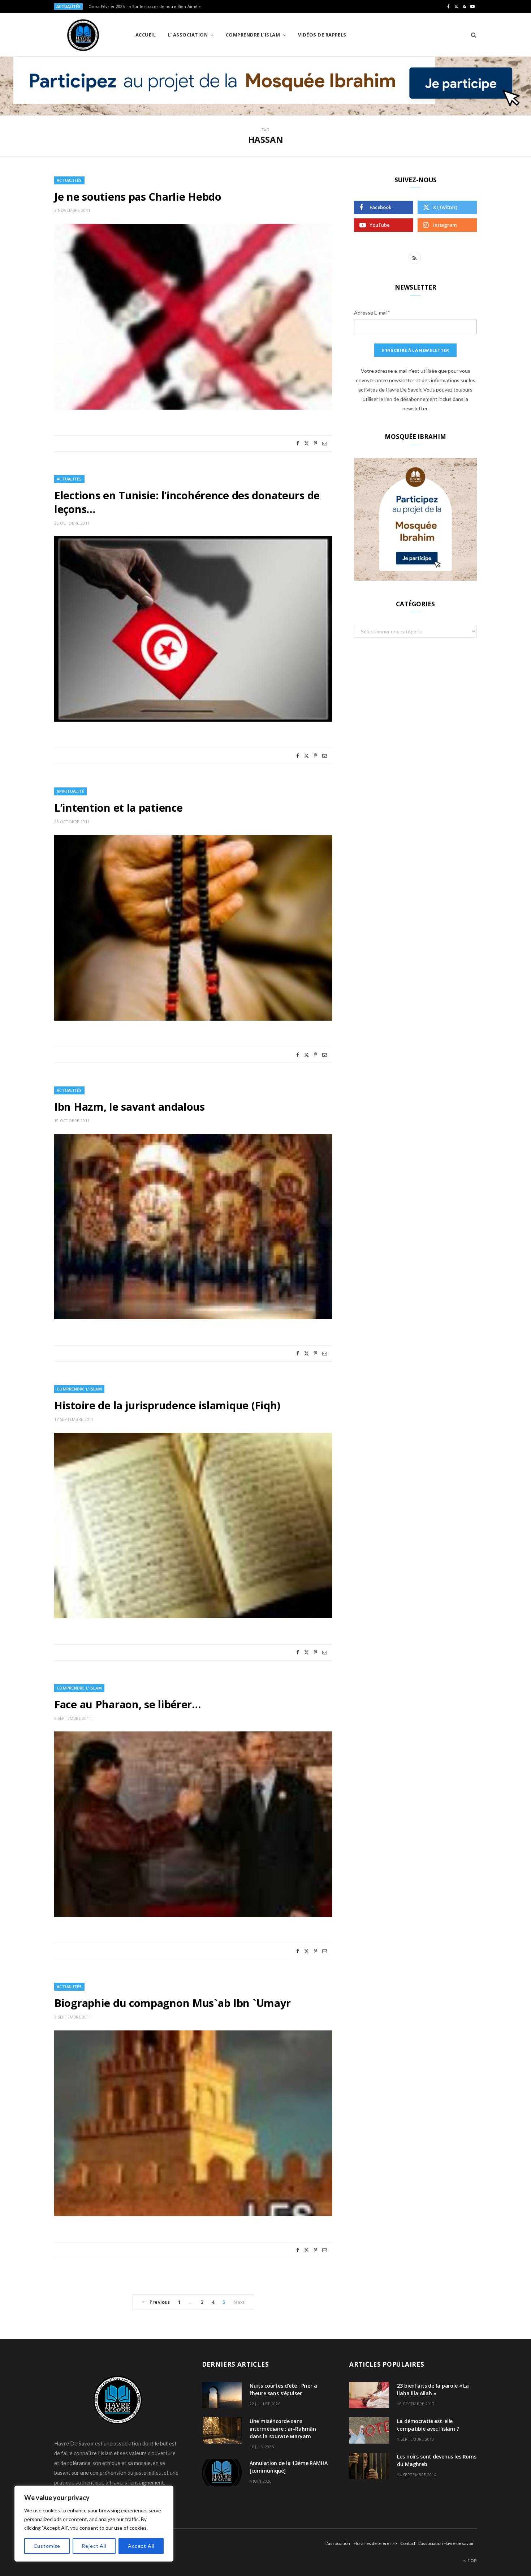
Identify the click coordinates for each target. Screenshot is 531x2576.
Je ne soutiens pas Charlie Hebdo (138, 196)
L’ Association (188, 35)
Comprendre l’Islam (253, 35)
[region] (94, 2524)
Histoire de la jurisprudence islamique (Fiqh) (167, 1405)
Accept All (141, 2546)
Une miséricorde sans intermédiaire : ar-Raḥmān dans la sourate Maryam (283, 2429)
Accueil (146, 35)
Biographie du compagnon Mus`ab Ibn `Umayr (172, 2003)
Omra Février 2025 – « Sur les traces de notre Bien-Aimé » (145, 7)
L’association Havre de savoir (446, 2543)
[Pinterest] (316, 443)
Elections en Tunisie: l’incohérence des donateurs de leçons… (187, 502)
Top (472, 2561)
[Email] (325, 443)
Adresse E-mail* (372, 313)
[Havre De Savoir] (83, 35)
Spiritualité (70, 791)
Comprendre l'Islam (79, 1389)
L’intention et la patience (118, 808)
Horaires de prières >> (375, 2543)
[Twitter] (306, 443)
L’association (338, 2543)
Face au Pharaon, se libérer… (128, 1704)
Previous (160, 2302)
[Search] (471, 35)
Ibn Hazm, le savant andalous (129, 1107)
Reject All (94, 2546)
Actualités (69, 180)
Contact (408, 2543)
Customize (47, 2546)
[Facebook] (298, 443)
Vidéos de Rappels (322, 35)
